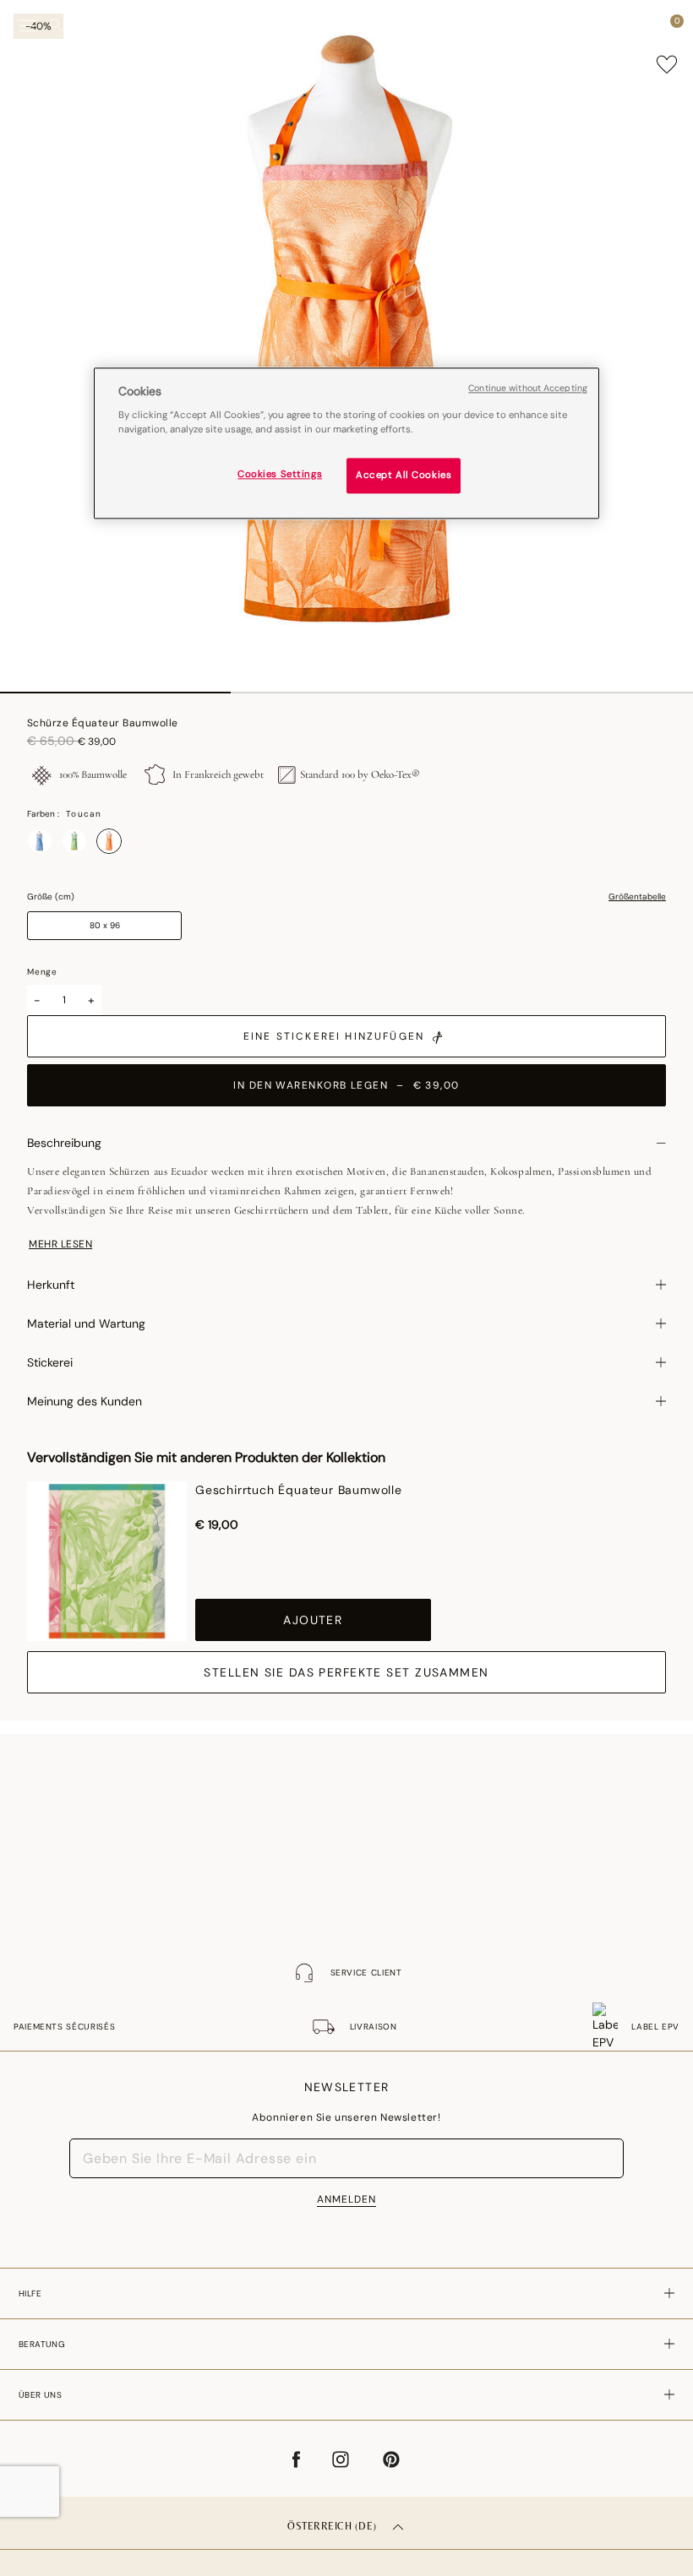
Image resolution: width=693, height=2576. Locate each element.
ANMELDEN (346, 2199)
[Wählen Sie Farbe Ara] (40, 841)
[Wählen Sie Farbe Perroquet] (74, 841)
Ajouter (313, 1620)
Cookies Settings (280, 475)
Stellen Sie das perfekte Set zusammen (346, 1672)
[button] (646, 25)
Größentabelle (637, 897)
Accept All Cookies (404, 476)
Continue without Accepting (528, 388)
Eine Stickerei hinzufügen (334, 1036)
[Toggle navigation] (28, 26)
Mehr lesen (60, 1244)
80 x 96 (105, 925)
